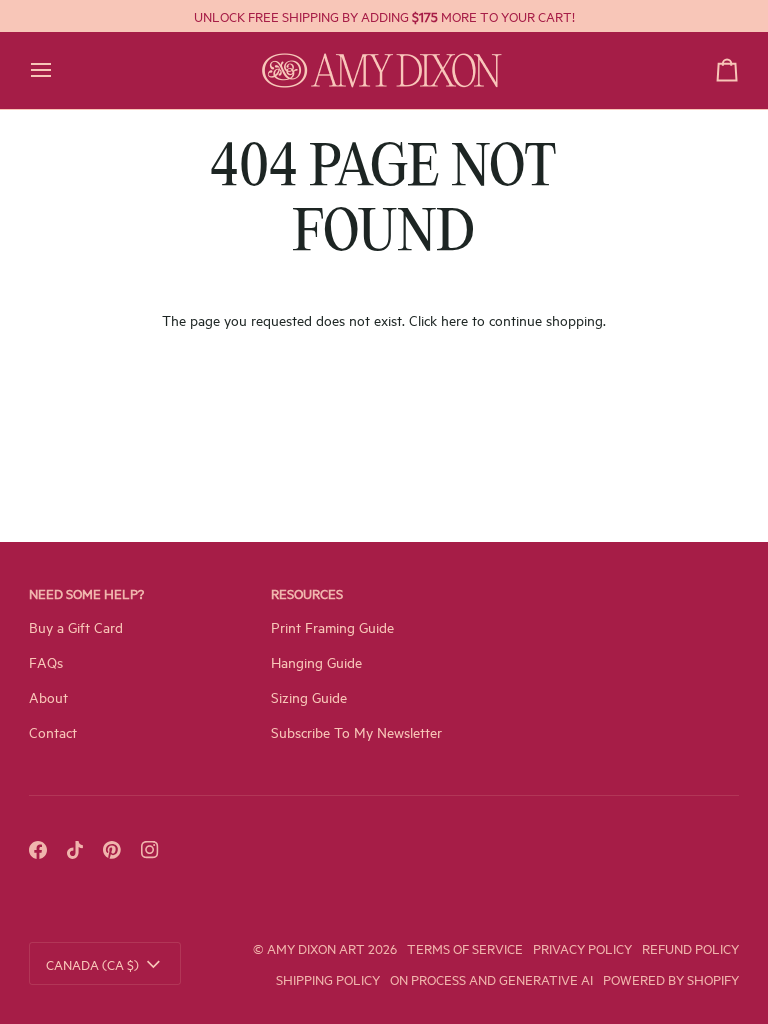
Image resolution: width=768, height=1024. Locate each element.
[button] (626, 587)
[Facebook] (38, 850)
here (454, 319)
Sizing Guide (309, 696)
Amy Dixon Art (317, 948)
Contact (53, 731)
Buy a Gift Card (76, 626)
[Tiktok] (75, 850)
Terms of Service (465, 948)
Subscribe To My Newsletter (356, 731)
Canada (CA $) (92, 964)
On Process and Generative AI (491, 979)
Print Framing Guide (332, 626)
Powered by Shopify (671, 979)
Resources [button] (307, 593)
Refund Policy (690, 948)
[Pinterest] (112, 850)
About (48, 696)
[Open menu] (59, 70)
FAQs (46, 661)
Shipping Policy (328, 979)
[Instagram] (150, 850)
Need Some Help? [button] (86, 593)
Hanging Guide (316, 661)
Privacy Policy (582, 948)
